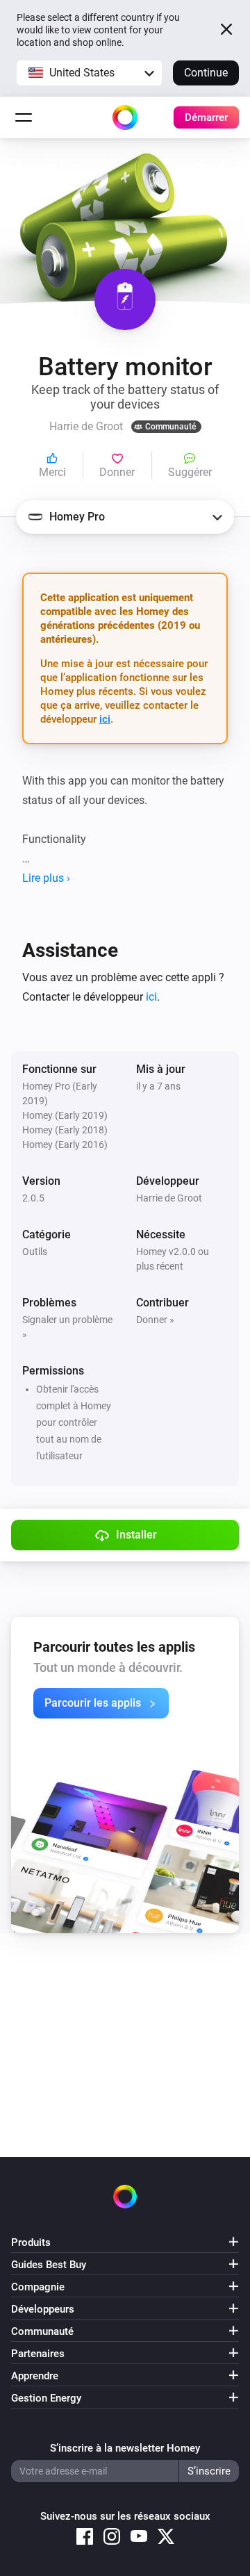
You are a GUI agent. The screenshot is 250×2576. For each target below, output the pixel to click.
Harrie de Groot (169, 1198)
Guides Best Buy (49, 2265)
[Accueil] (125, 117)
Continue (206, 73)
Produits (31, 2242)
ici (105, 719)
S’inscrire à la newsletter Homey (125, 2448)
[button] (89, 73)
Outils (35, 1252)
